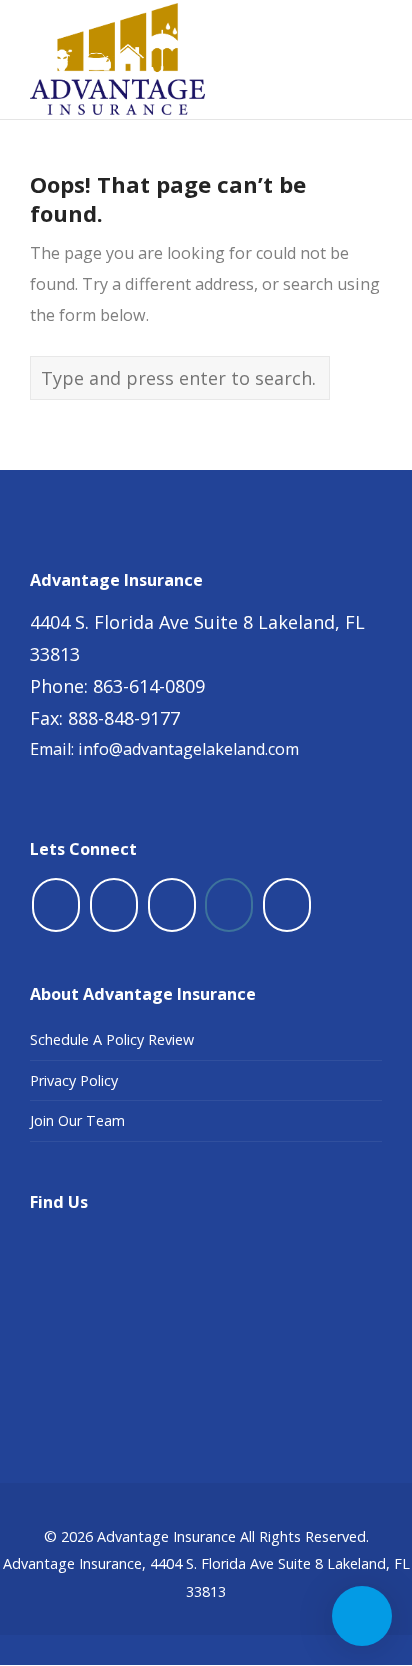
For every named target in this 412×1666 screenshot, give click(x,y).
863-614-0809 (149, 686)
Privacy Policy (74, 1080)
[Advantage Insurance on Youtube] (172, 905)
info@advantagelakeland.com (188, 749)
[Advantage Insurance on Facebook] (56, 905)
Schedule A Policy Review (112, 1039)
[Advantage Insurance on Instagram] (229, 905)
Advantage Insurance (166, 1536)
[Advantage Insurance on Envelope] (287, 905)
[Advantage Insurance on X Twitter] (114, 905)
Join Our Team (77, 1120)
